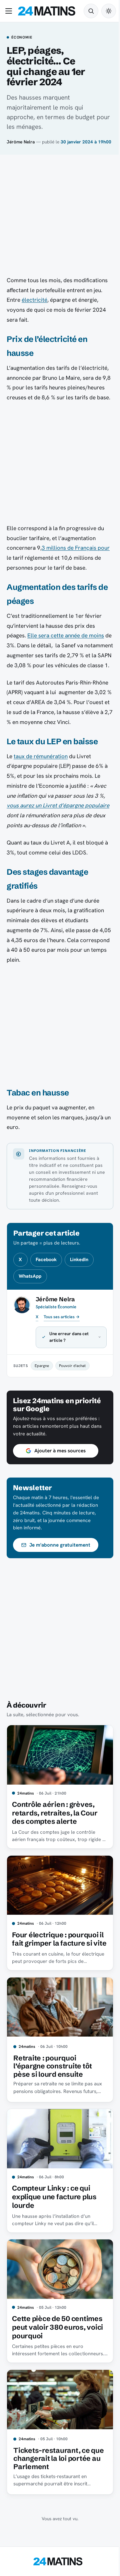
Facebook (46, 1259)
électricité (34, 300)
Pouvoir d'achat (72, 1395)
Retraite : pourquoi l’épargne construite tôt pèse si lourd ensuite (53, 2095)
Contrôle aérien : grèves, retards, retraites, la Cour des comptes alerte (55, 1840)
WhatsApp (30, 1276)
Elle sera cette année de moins (66, 635)
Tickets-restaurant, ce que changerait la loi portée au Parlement (51, 2480)
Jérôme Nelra (21, 142)
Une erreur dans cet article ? (69, 1367)
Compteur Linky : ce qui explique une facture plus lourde (54, 2224)
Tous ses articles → (62, 1317)
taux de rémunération (41, 756)
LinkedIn (79, 1259)
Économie (22, 38)
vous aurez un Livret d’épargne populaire (58, 805)
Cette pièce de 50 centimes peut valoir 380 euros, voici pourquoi (57, 2351)
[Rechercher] (91, 11)
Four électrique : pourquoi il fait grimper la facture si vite (55, 1967)
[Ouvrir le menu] (10, 11)
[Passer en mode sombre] (109, 11)
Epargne (42, 1395)
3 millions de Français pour (76, 548)
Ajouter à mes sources (60, 1480)
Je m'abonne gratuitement (60, 1574)
